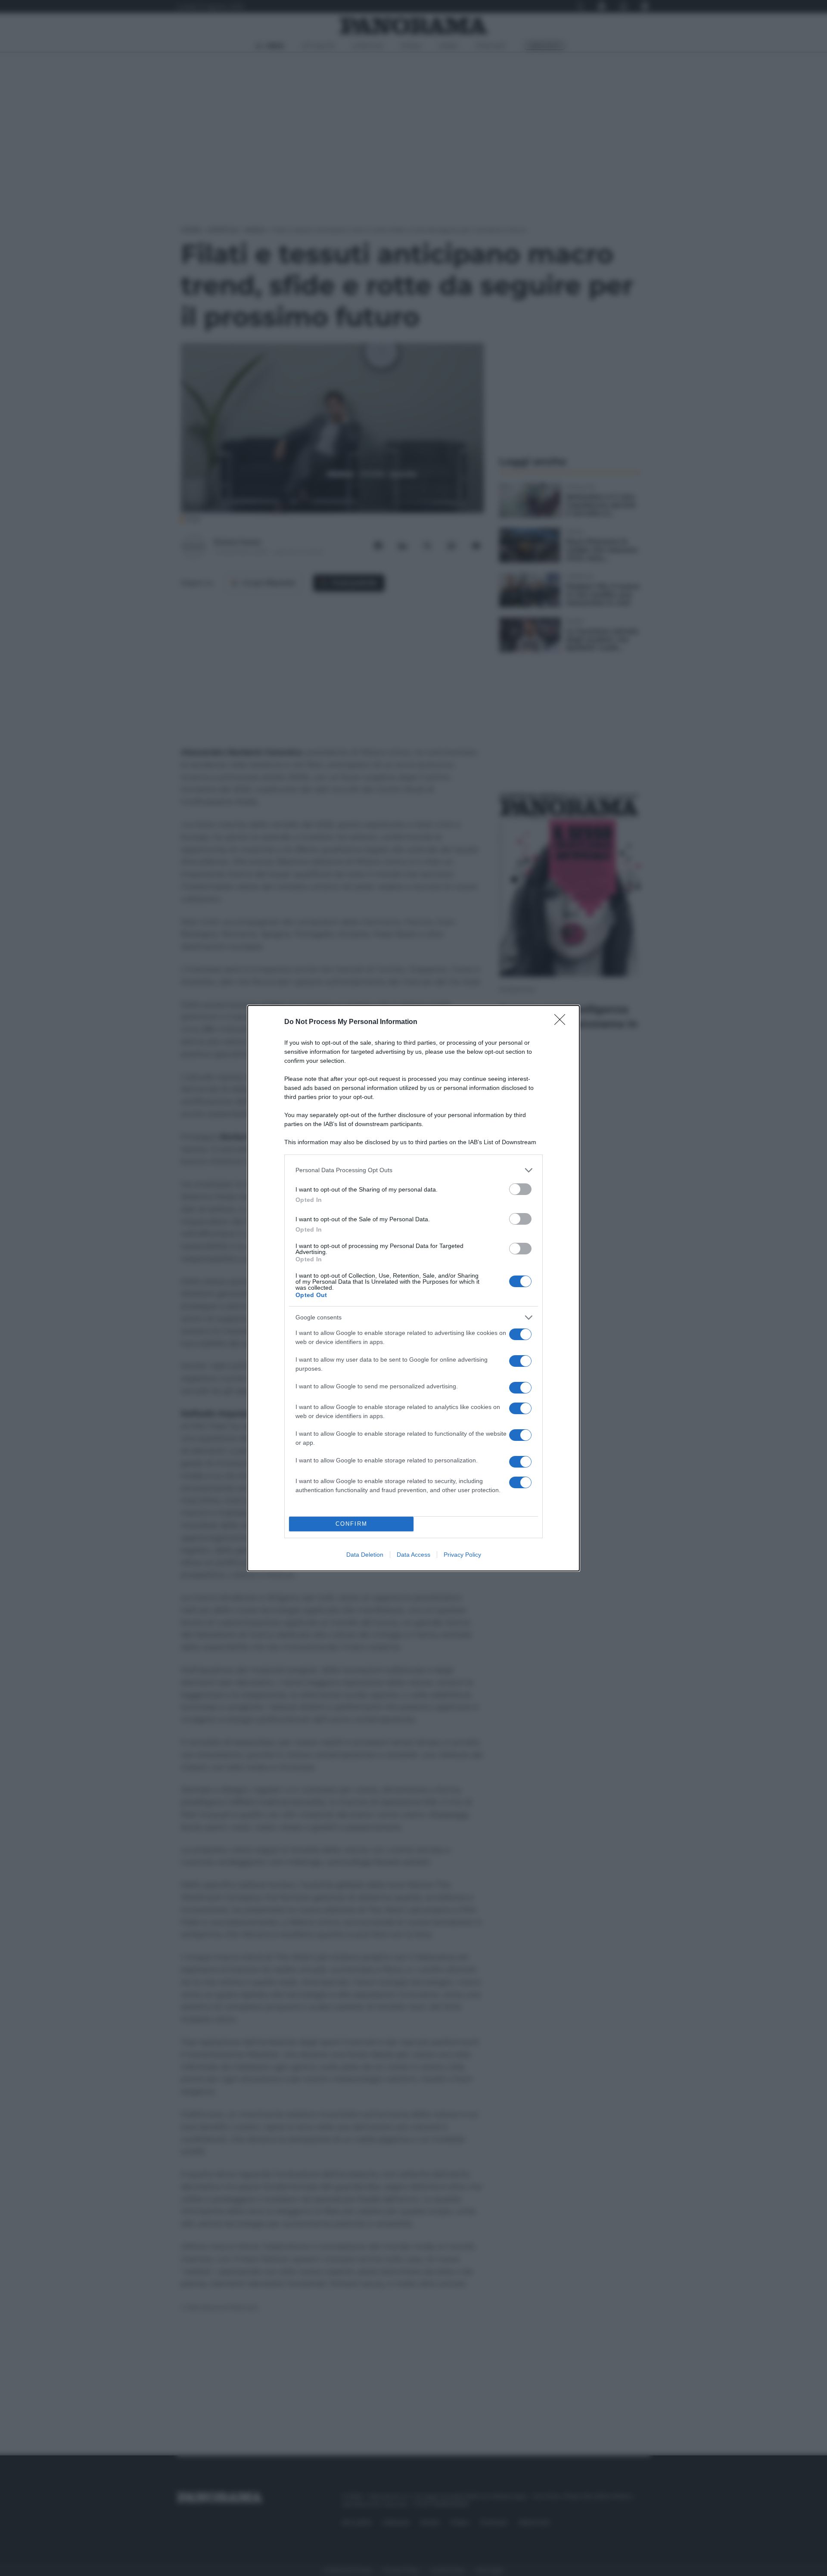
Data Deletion (365, 1555)
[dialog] (413, 1288)
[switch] (520, 1189)
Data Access (413, 1555)
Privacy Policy (462, 1555)
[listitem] (413, 1170)
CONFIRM (351, 1524)
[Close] (563, 1022)
